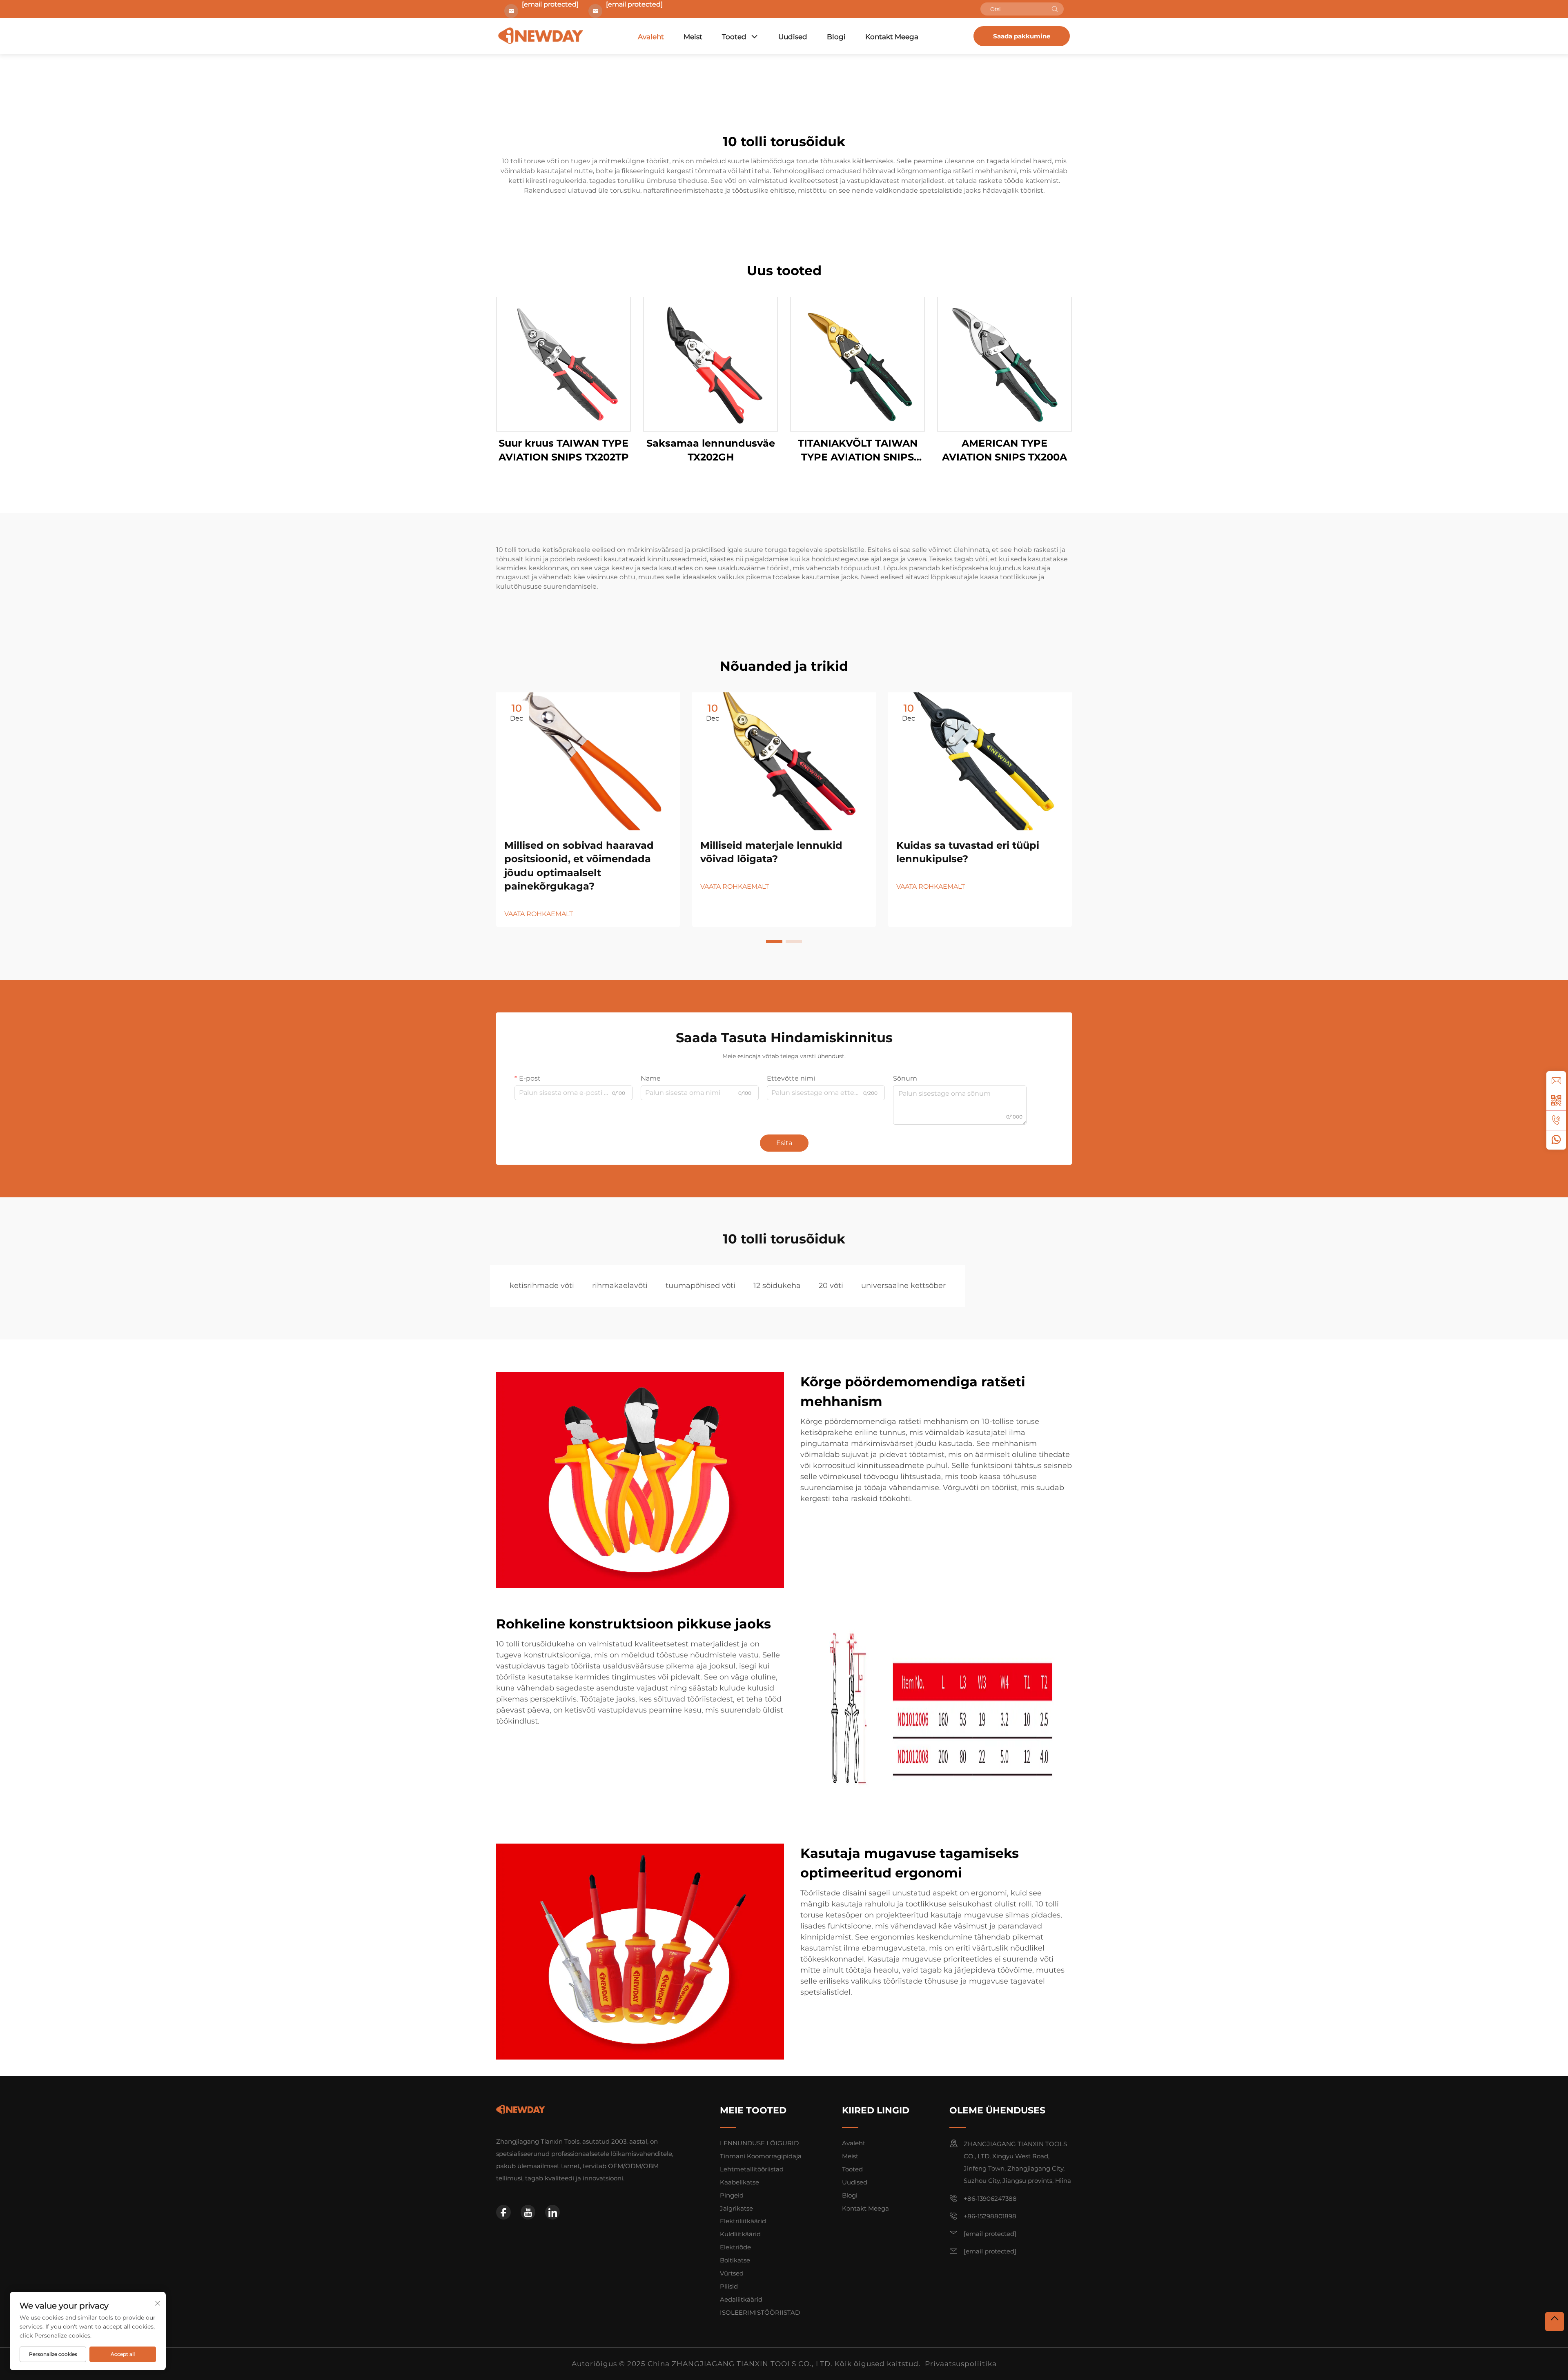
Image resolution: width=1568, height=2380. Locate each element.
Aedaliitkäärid (741, 2299)
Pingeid (732, 2195)
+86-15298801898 (990, 2216)
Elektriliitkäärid (743, 2221)
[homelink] (521, 2109)
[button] (774, 941)
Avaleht (651, 37)
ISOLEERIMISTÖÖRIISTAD (760, 2312)
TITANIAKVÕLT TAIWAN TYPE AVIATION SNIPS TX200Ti (858, 450)
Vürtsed (732, 2273)
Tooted (734, 37)
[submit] (1055, 9)
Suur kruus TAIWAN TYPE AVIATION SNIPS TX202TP (564, 450)
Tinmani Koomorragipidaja (761, 2156)
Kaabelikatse (739, 2182)
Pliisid (729, 2286)
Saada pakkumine (1022, 36)
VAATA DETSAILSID (563, 364)
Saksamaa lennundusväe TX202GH (711, 450)
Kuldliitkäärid (740, 2234)
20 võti (831, 1286)
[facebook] (503, 2212)
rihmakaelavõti (620, 1286)
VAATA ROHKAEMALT (539, 914)
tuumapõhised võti (700, 1286)
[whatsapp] (1556, 1140)
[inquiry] (1556, 1081)
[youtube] (528, 2212)
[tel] (1556, 1120)
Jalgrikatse (736, 2208)
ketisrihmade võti (542, 1286)
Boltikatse (735, 2260)
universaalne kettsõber (903, 1286)
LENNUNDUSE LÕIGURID (759, 2143)
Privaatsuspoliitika (961, 2364)
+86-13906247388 (990, 2199)
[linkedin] (552, 2212)
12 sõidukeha (777, 1286)
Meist (693, 37)
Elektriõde (735, 2247)
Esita (784, 1143)
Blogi (836, 37)
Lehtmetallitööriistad (752, 2169)
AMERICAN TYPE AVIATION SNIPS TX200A (1004, 450)
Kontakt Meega (892, 37)
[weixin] (1556, 1101)
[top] (1555, 2322)
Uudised (793, 37)
